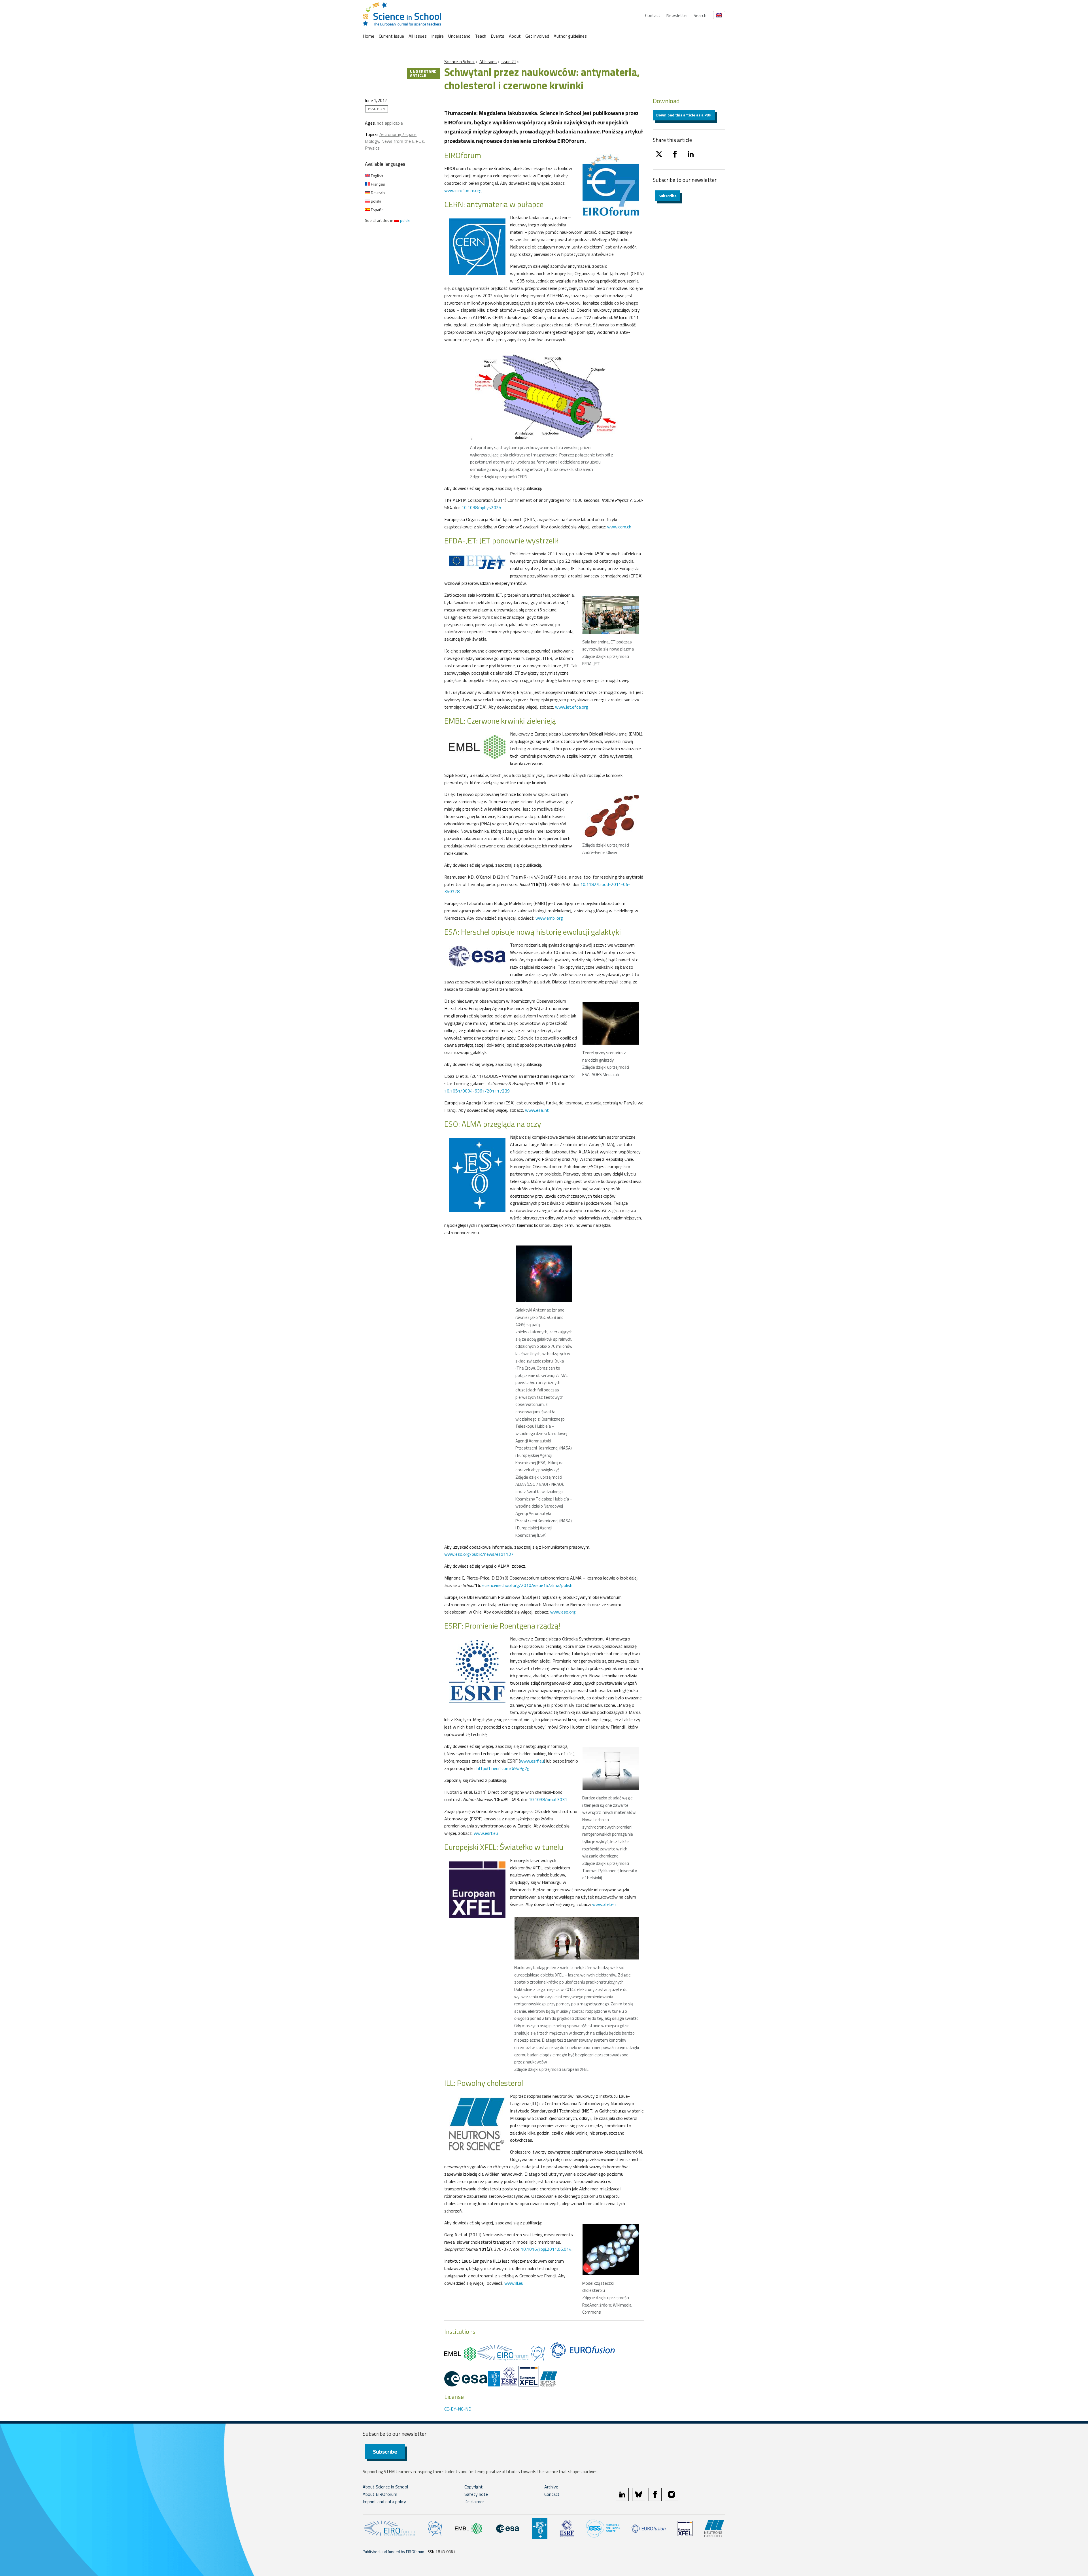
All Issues (418, 36)
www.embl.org (549, 918)
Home (368, 36)
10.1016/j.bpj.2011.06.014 (546, 2249)
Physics (372, 148)
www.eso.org (563, 1612)
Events (498, 36)
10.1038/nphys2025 (481, 507)
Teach (481, 36)
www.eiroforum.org (463, 190)
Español (377, 210)
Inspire (437, 36)
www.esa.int (537, 1110)
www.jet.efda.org (572, 707)
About (515, 36)
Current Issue (391, 36)
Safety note (476, 2494)
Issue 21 (508, 62)
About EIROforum (380, 2494)
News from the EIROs (403, 141)
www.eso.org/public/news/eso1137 (479, 1554)
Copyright (474, 2487)
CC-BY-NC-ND (458, 2409)
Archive (551, 2487)
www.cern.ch (619, 527)
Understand (459, 36)
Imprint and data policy (384, 2501)
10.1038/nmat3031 (548, 1799)
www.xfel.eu (604, 1904)
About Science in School (385, 2487)
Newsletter (677, 15)
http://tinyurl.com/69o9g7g (503, 1768)
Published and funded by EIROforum (393, 2551)
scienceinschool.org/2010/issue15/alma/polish (527, 1585)
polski (376, 201)
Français (378, 184)
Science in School (459, 62)
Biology (372, 141)
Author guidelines (570, 36)
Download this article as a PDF (684, 115)
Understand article (423, 73)
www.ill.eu (514, 2283)
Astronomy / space (398, 134)
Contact (653, 15)
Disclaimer (474, 2501)
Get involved (537, 36)
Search (700, 15)
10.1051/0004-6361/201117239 (477, 1091)
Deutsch (377, 193)
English (377, 176)
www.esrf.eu (532, 1761)
